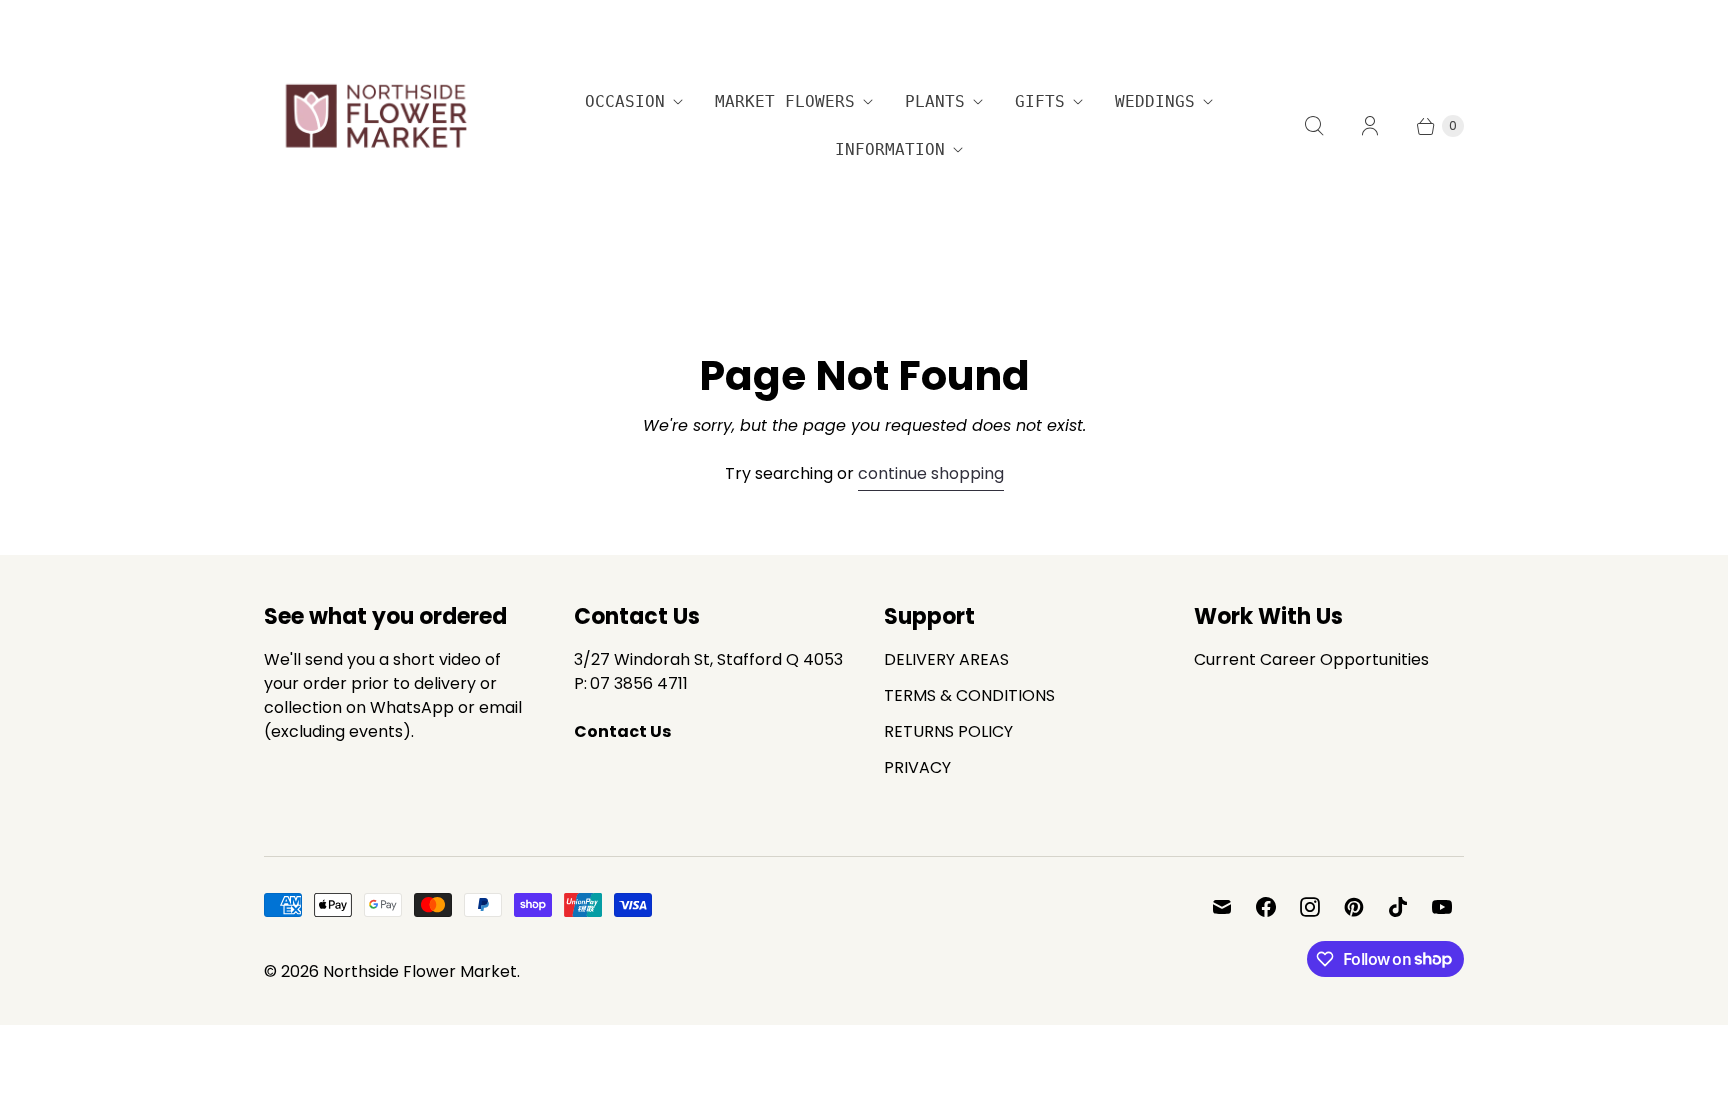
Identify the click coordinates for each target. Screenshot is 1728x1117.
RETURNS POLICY (948, 731)
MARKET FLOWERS (785, 101)
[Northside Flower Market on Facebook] (1266, 907)
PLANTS (935, 101)
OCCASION (625, 101)
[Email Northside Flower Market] (1222, 907)
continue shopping (931, 473)
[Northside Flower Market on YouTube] (1442, 907)
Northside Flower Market (420, 971)
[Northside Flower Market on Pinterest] (1354, 907)
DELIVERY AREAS (946, 659)
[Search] (1314, 126)
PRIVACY (917, 767)
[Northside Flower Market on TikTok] (1398, 907)
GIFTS (1040, 101)
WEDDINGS (1155, 101)
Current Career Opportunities (1311, 659)
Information (890, 149)
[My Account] (1370, 126)
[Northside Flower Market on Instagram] (1310, 907)
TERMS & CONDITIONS (969, 695)
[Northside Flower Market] (374, 126)
